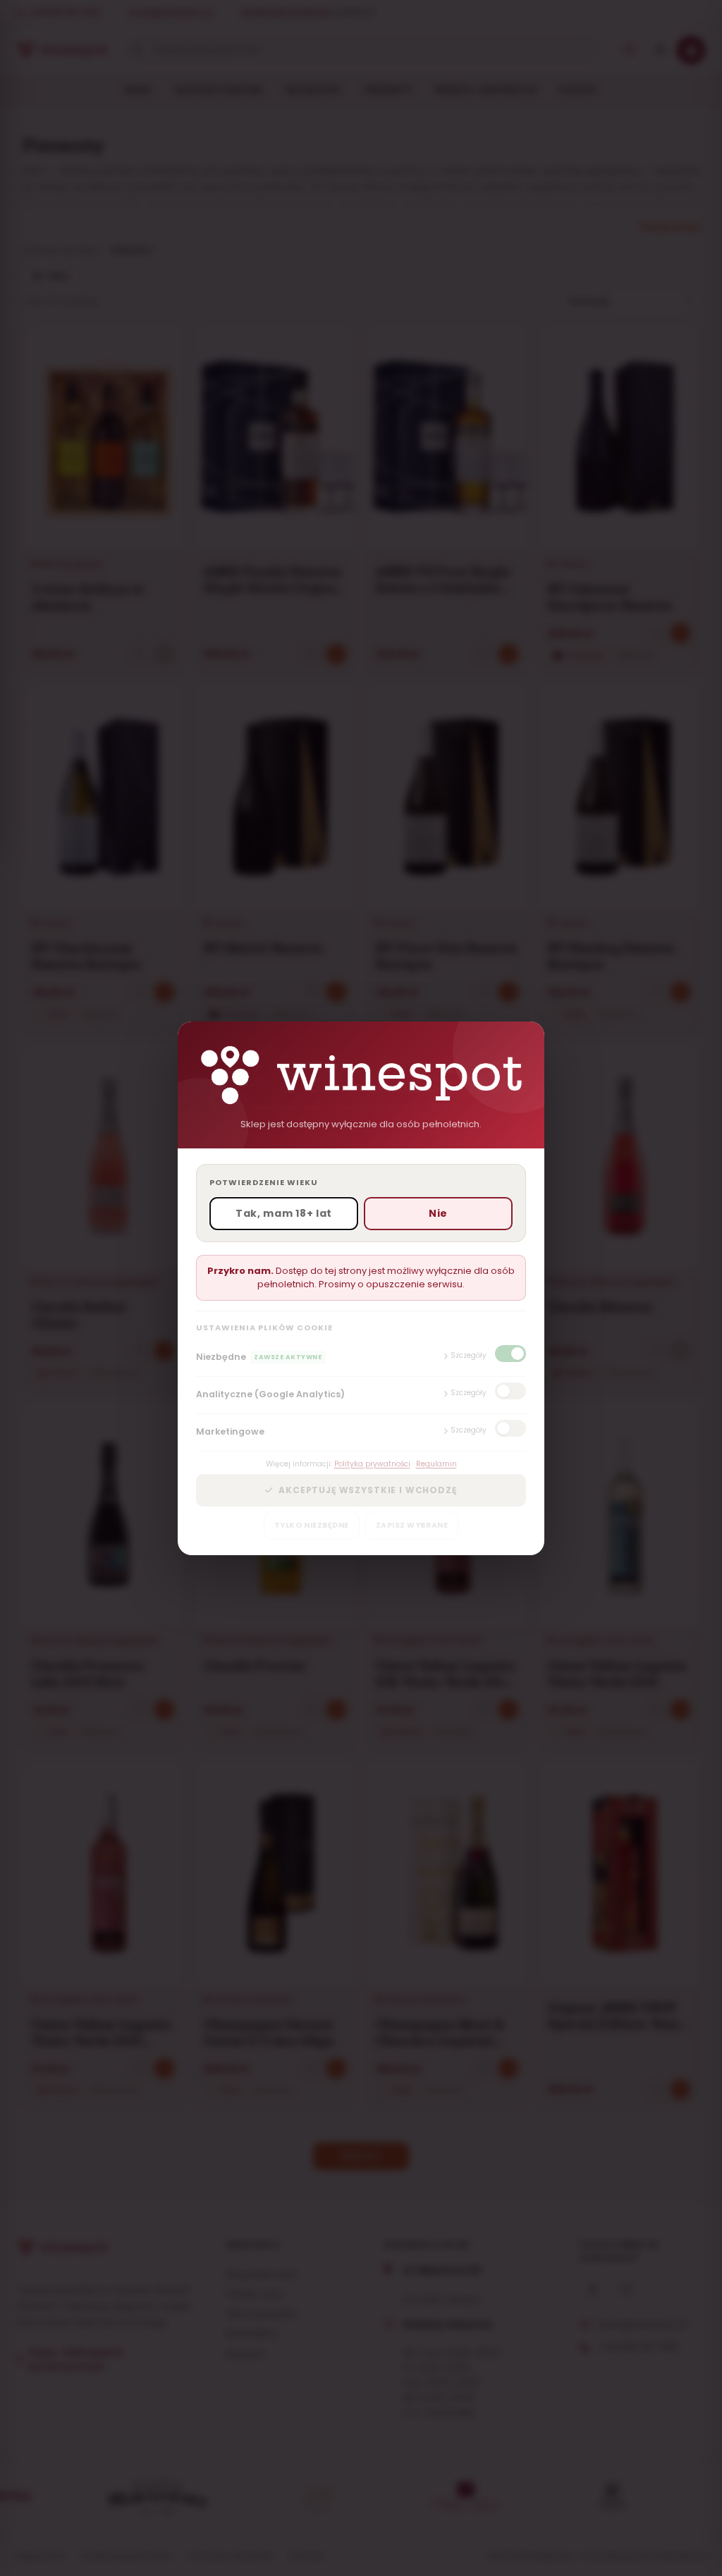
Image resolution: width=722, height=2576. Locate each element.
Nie (438, 1213)
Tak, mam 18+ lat (284, 1213)
